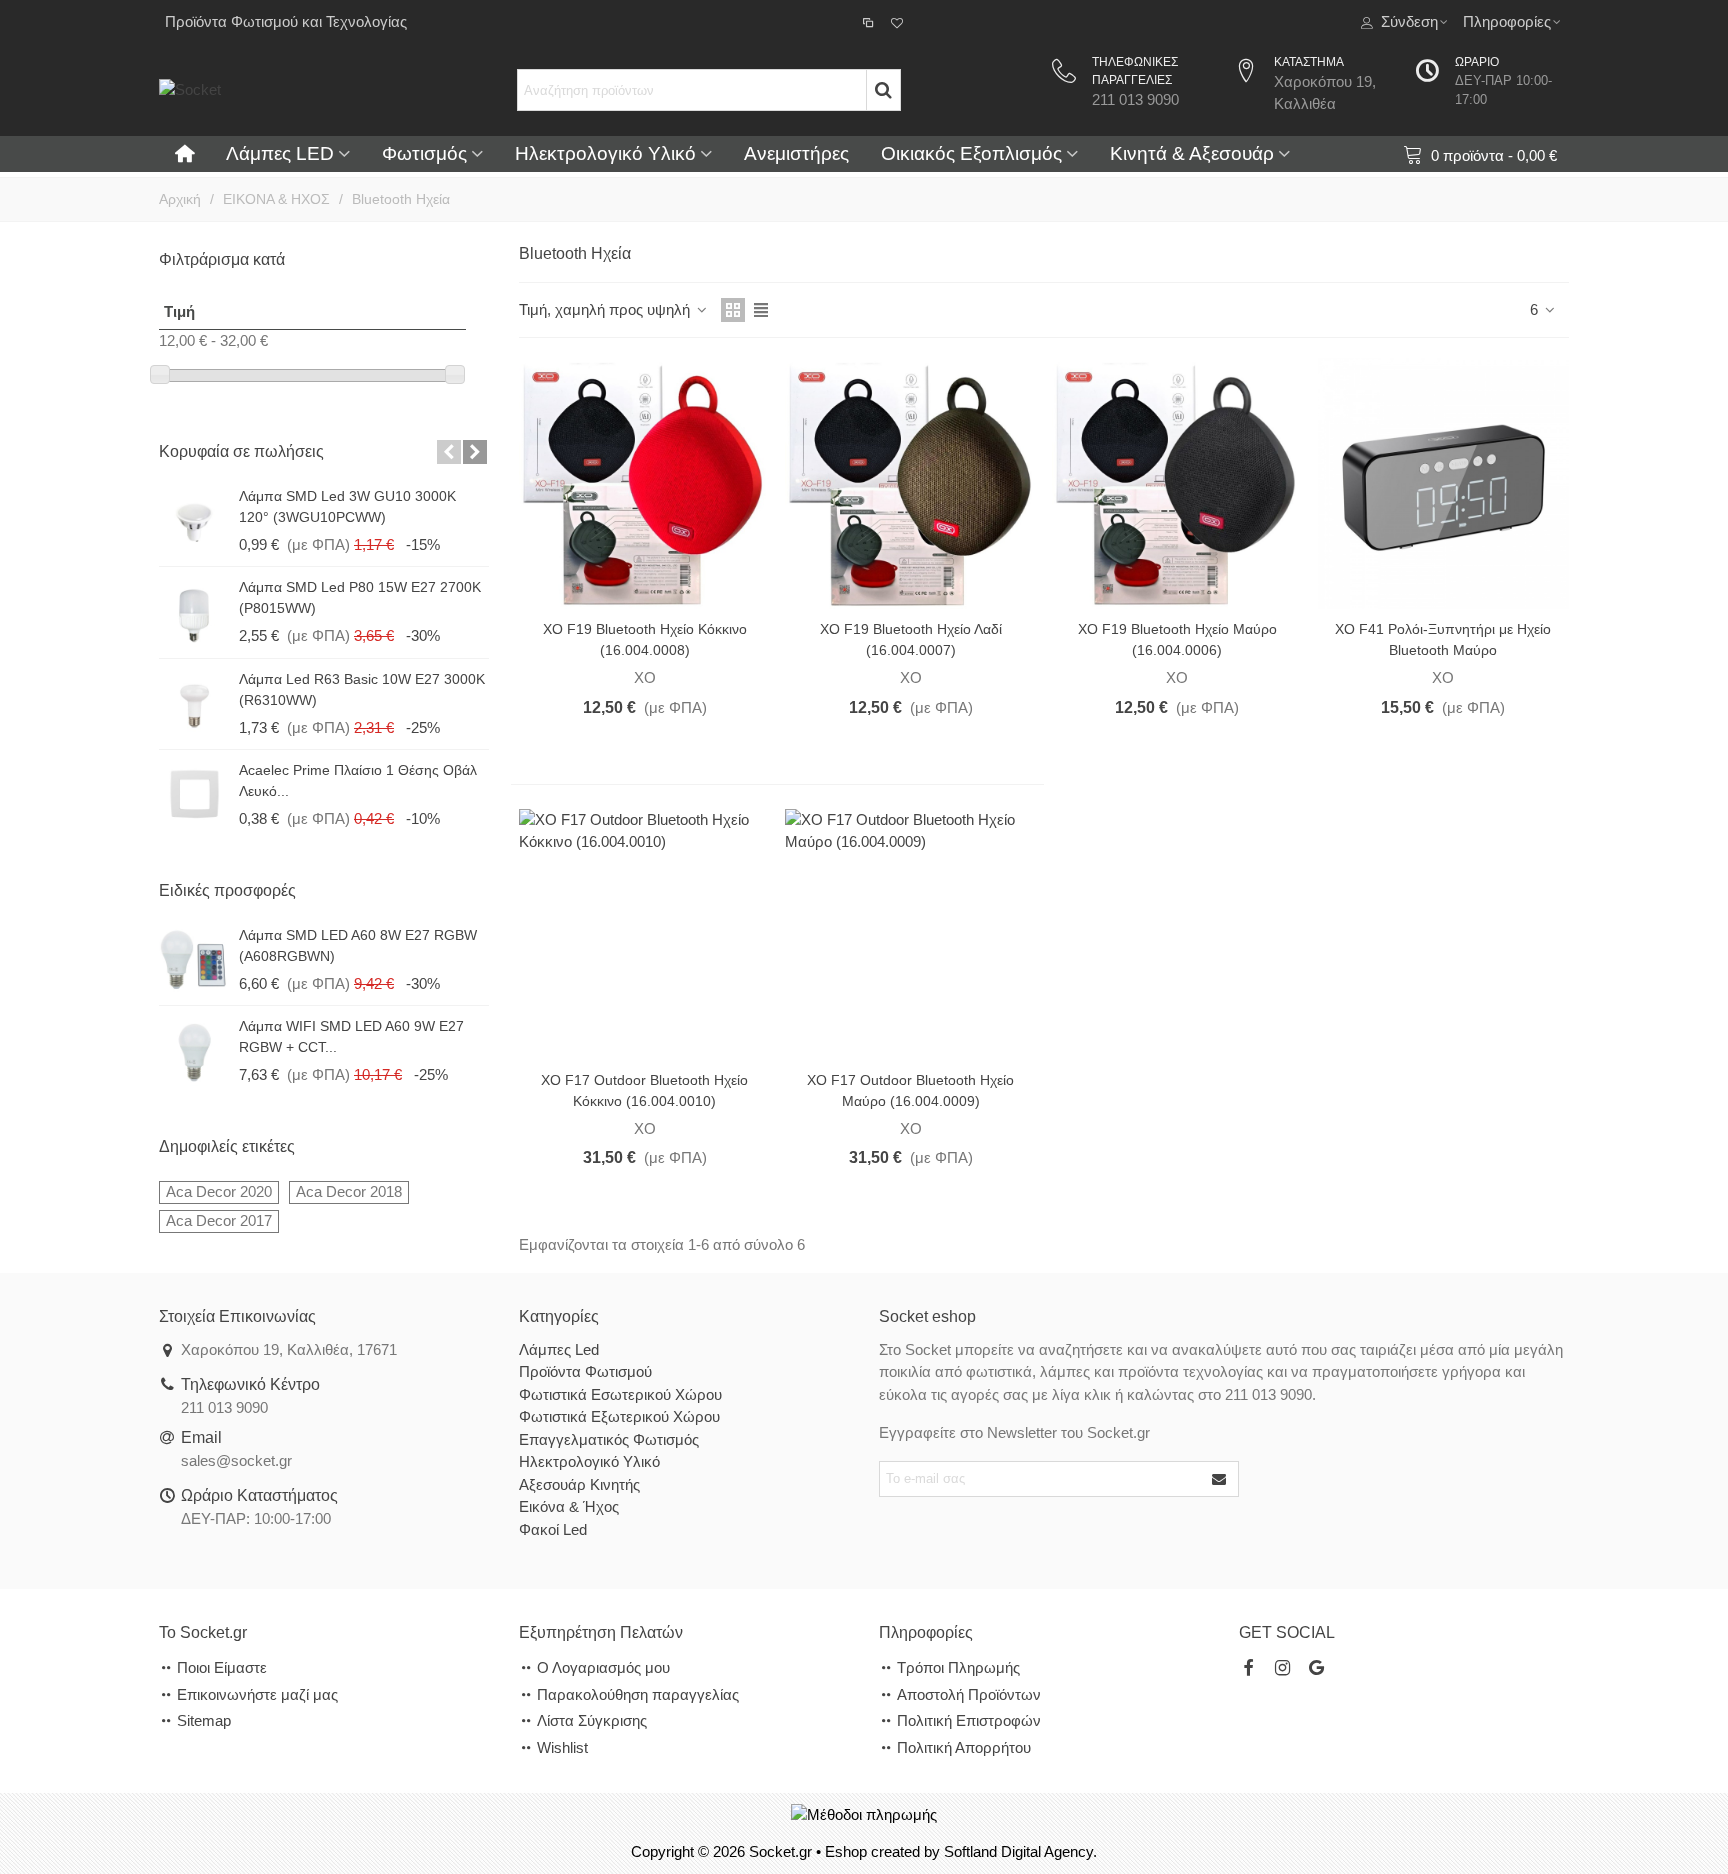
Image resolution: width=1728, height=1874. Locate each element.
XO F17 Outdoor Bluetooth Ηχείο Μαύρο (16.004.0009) (910, 1090)
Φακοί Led (553, 1529)
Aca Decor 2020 (219, 1191)
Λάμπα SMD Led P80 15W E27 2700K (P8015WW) (360, 597)
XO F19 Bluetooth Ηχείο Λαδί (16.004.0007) (911, 639)
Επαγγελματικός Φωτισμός (609, 1439)
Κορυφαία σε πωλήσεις (241, 451)
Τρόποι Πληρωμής (958, 1667)
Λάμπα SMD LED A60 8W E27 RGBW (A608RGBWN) (358, 945)
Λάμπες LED (280, 153)
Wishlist (562, 1747)
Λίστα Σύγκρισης (592, 1720)
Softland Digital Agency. (1020, 1851)
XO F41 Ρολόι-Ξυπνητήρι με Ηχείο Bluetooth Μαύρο (1443, 639)
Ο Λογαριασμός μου (603, 1667)
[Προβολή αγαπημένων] (898, 22)
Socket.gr (780, 1851)
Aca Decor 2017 (219, 1220)
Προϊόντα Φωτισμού (585, 1371)
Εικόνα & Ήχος (569, 1506)
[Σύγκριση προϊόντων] (870, 22)
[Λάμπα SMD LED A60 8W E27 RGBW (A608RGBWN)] (194, 960)
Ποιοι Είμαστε (222, 1667)
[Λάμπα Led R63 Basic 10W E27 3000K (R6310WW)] (194, 704)
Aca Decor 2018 (349, 1191)
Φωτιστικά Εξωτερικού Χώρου (619, 1416)
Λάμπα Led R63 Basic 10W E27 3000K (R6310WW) (362, 689)
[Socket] (309, 89)
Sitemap (204, 1720)
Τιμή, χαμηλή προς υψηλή (606, 309)
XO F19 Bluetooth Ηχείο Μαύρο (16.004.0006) (1177, 639)
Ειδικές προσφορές (227, 890)
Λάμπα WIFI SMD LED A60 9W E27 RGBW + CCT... (351, 1036)
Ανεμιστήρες (796, 153)
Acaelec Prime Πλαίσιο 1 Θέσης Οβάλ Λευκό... (358, 780)
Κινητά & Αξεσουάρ (1192, 153)
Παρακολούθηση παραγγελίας (638, 1694)
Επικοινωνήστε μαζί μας (257, 1694)
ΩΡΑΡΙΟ (1477, 62)
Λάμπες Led (559, 1349)
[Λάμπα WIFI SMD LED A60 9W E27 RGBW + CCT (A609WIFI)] (194, 1051)
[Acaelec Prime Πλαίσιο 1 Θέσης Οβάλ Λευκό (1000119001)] (194, 795)
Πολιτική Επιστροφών (969, 1720)
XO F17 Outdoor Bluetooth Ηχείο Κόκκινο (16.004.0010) (644, 1090)
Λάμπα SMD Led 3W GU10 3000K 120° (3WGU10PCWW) (347, 506)
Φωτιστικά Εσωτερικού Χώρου (620, 1394)
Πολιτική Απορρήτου (964, 1747)
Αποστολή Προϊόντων (969, 1694)
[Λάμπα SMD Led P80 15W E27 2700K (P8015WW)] (194, 612)
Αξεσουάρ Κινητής (579, 1484)
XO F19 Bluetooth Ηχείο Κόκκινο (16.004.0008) (645, 639)
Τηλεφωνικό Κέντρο (250, 1384)
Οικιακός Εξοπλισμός (971, 153)
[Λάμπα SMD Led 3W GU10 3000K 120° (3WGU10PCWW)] (194, 521)
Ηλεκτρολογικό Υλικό (605, 153)
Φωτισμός (424, 153)
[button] (449, 452)
